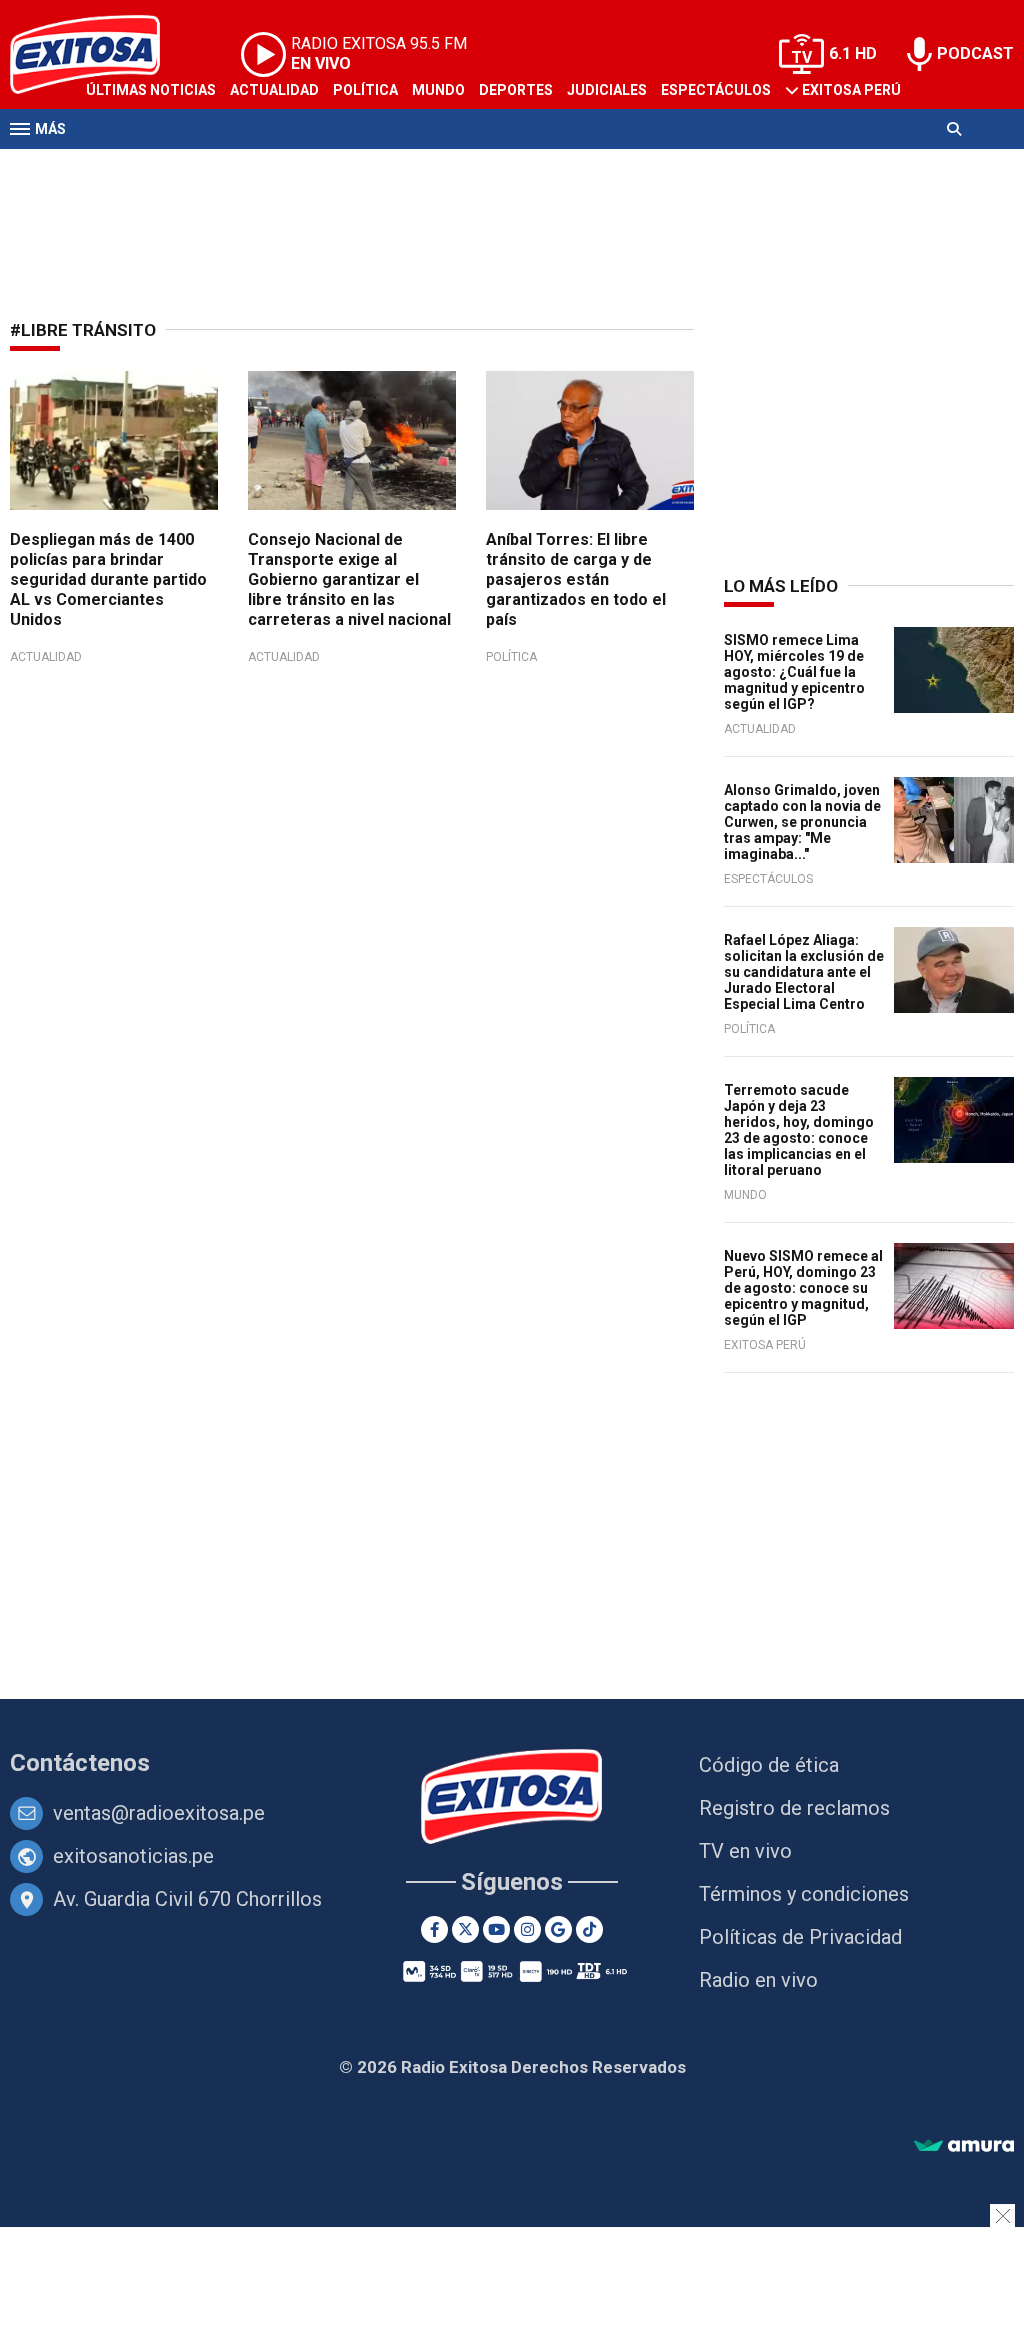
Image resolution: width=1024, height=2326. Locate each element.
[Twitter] (465, 1929)
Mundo (438, 90)
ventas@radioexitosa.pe (159, 1813)
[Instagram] (527, 1929)
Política (365, 90)
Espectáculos (716, 90)
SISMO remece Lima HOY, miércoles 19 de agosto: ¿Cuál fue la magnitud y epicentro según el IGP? (794, 672)
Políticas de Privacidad (800, 1937)
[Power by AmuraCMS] (964, 2146)
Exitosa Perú (851, 90)
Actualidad (274, 90)
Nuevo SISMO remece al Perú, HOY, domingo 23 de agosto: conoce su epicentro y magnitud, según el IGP (803, 1288)
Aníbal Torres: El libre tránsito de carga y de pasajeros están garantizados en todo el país (576, 579)
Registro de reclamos (794, 1808)
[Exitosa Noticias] (512, 1798)
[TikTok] (589, 1929)
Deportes (516, 90)
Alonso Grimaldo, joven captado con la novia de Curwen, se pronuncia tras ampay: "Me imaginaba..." (802, 822)
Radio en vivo (758, 1980)
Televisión (126, 168)
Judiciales (607, 90)
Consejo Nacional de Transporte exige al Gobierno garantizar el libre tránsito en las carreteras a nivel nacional (349, 579)
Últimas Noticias (151, 90)
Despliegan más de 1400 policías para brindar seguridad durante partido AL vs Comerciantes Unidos (108, 579)
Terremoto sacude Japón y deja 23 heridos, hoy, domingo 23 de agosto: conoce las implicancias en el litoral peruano (799, 1130)
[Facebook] (434, 1929)
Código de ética (769, 1765)
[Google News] (558, 1929)
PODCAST (975, 53)
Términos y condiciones (804, 1894)
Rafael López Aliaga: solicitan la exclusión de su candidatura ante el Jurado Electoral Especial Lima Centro (804, 972)
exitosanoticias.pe (133, 1856)
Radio (201, 168)
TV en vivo (745, 1851)
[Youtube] (496, 1929)
